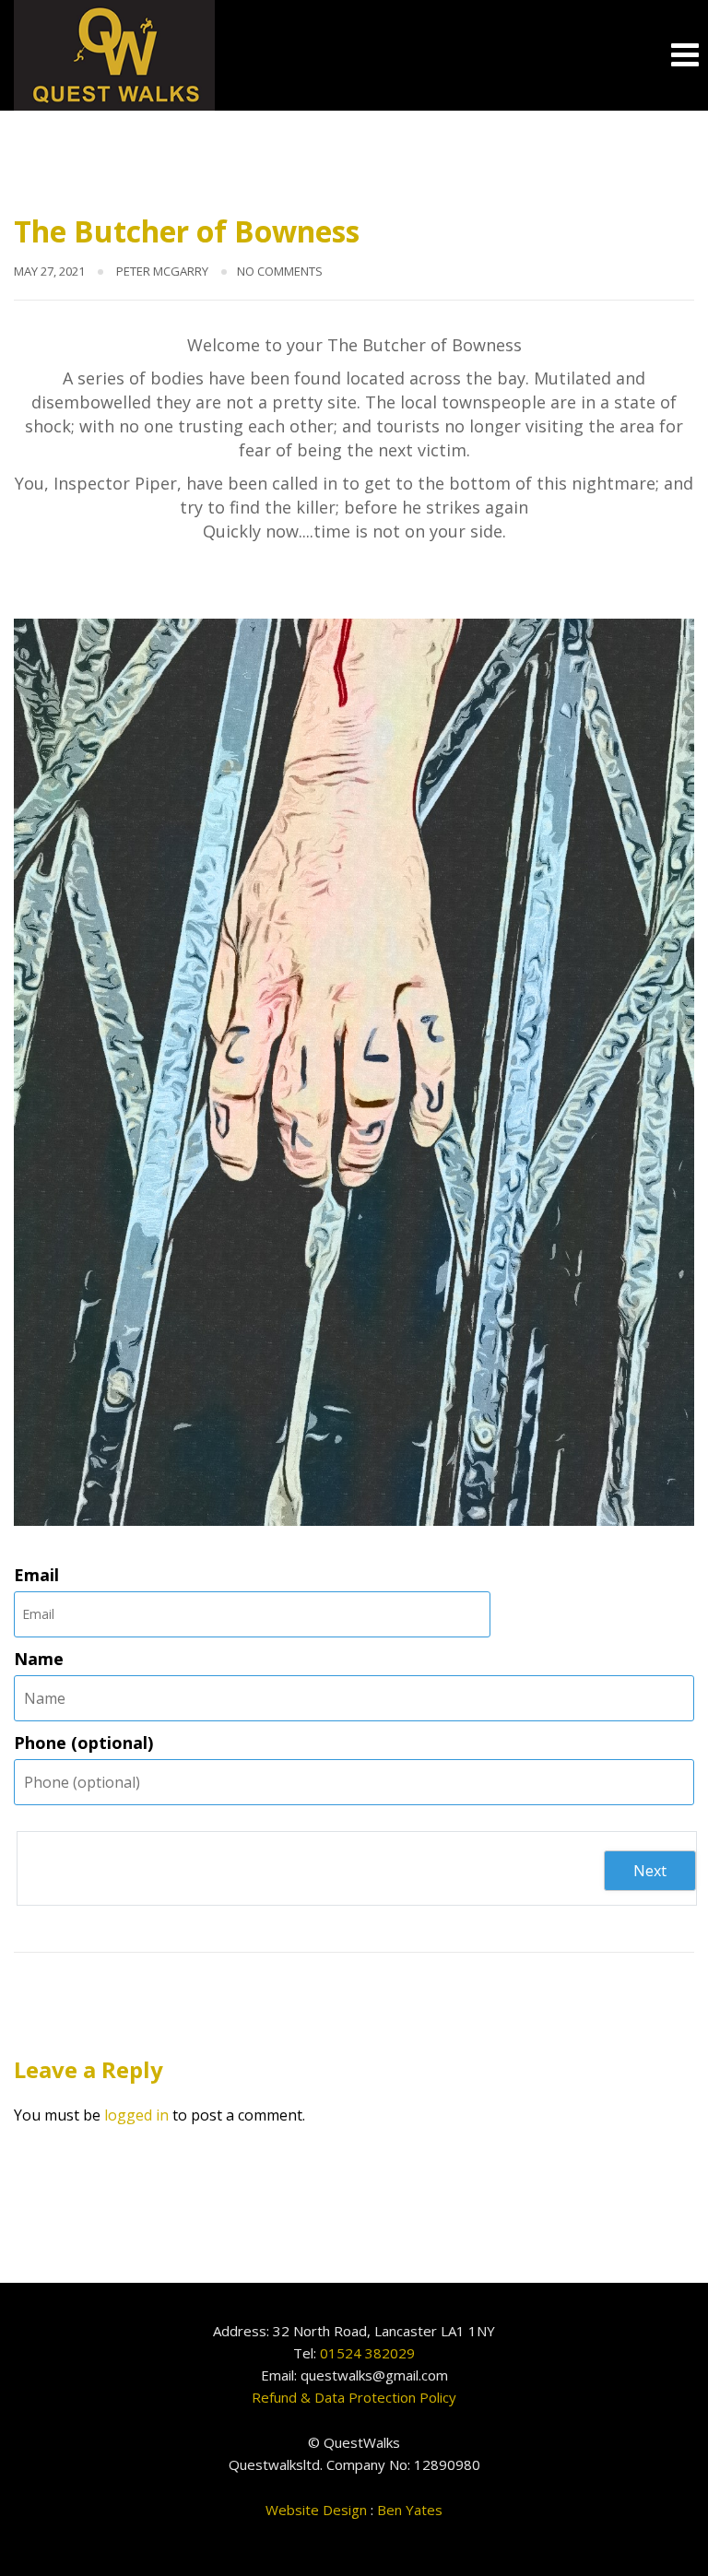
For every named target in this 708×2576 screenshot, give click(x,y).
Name (39, 1659)
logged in (136, 2115)
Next (650, 1871)
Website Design (316, 2510)
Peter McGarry (162, 271)
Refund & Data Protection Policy (354, 2397)
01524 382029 (367, 2353)
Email (36, 1575)
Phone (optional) (83, 1743)
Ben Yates (410, 2510)
